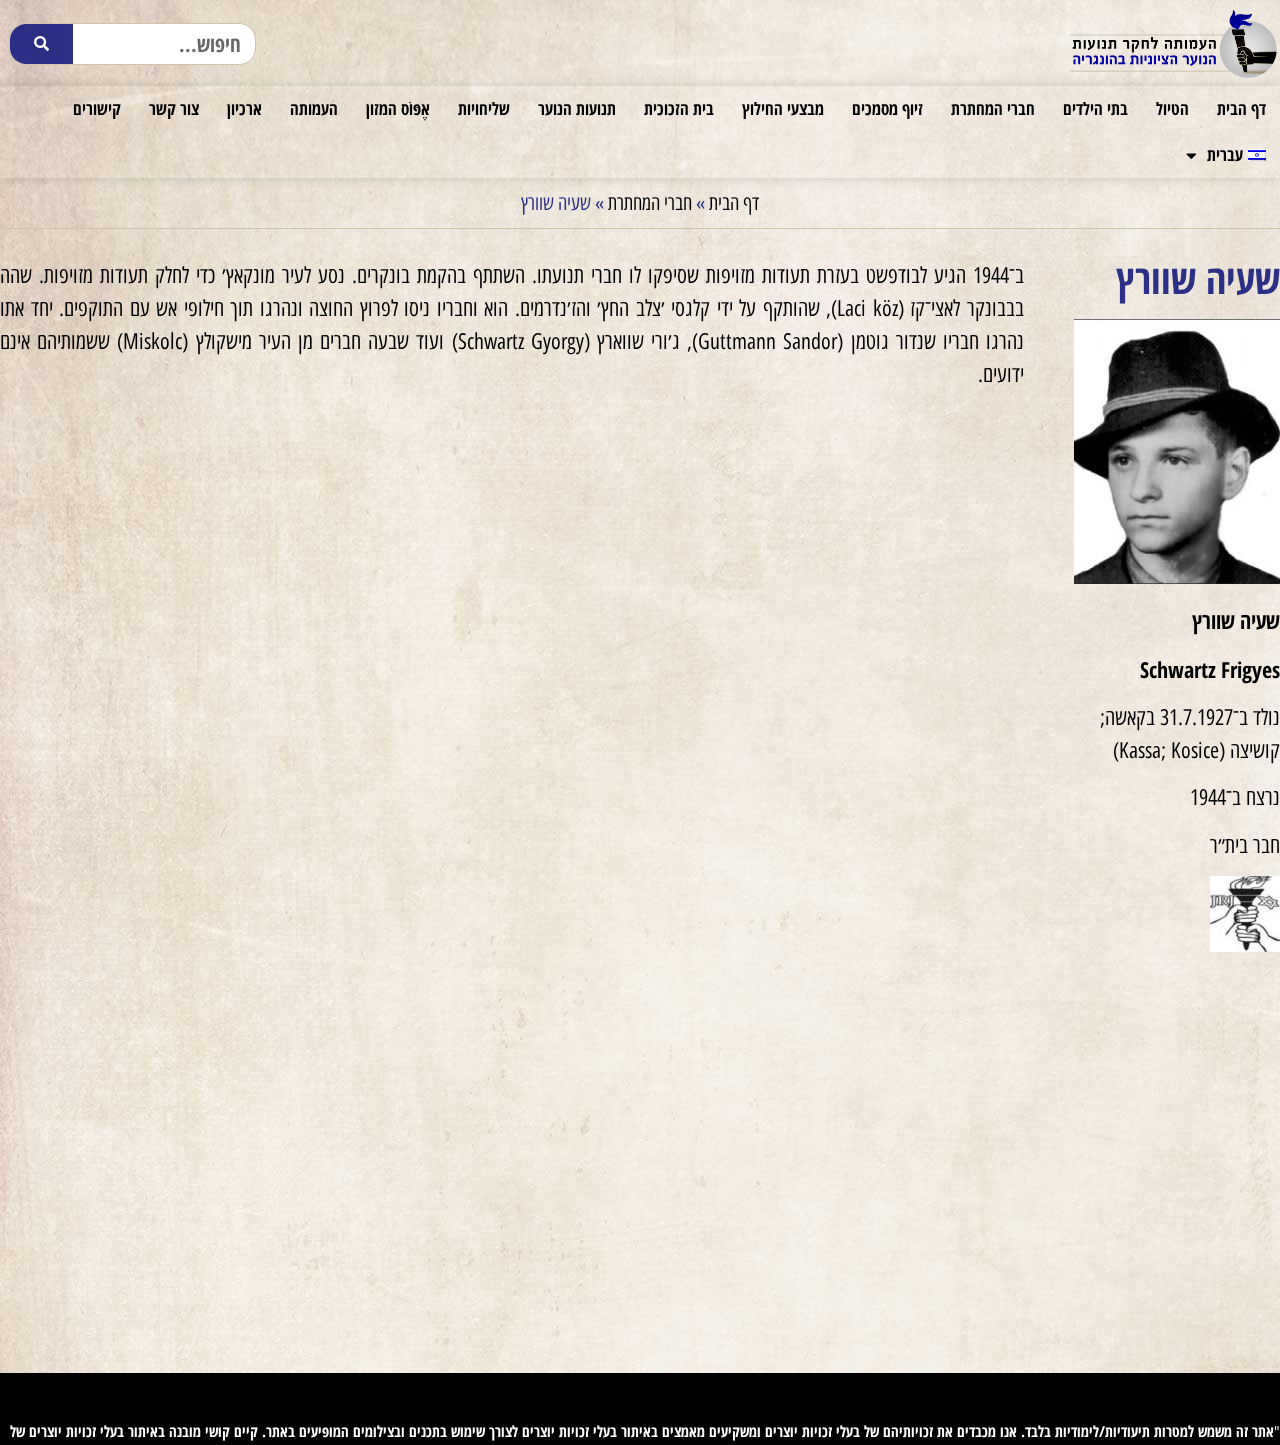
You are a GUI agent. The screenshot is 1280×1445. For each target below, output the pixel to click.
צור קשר (174, 108)
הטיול (1172, 108)
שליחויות (484, 108)
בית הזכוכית (679, 108)
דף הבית (1241, 108)
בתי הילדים (1095, 108)
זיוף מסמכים (887, 108)
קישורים (97, 108)
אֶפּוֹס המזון (398, 108)
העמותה (314, 108)
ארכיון (244, 108)
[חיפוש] (41, 44)
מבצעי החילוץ (783, 108)
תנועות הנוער (577, 108)
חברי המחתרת (993, 108)
